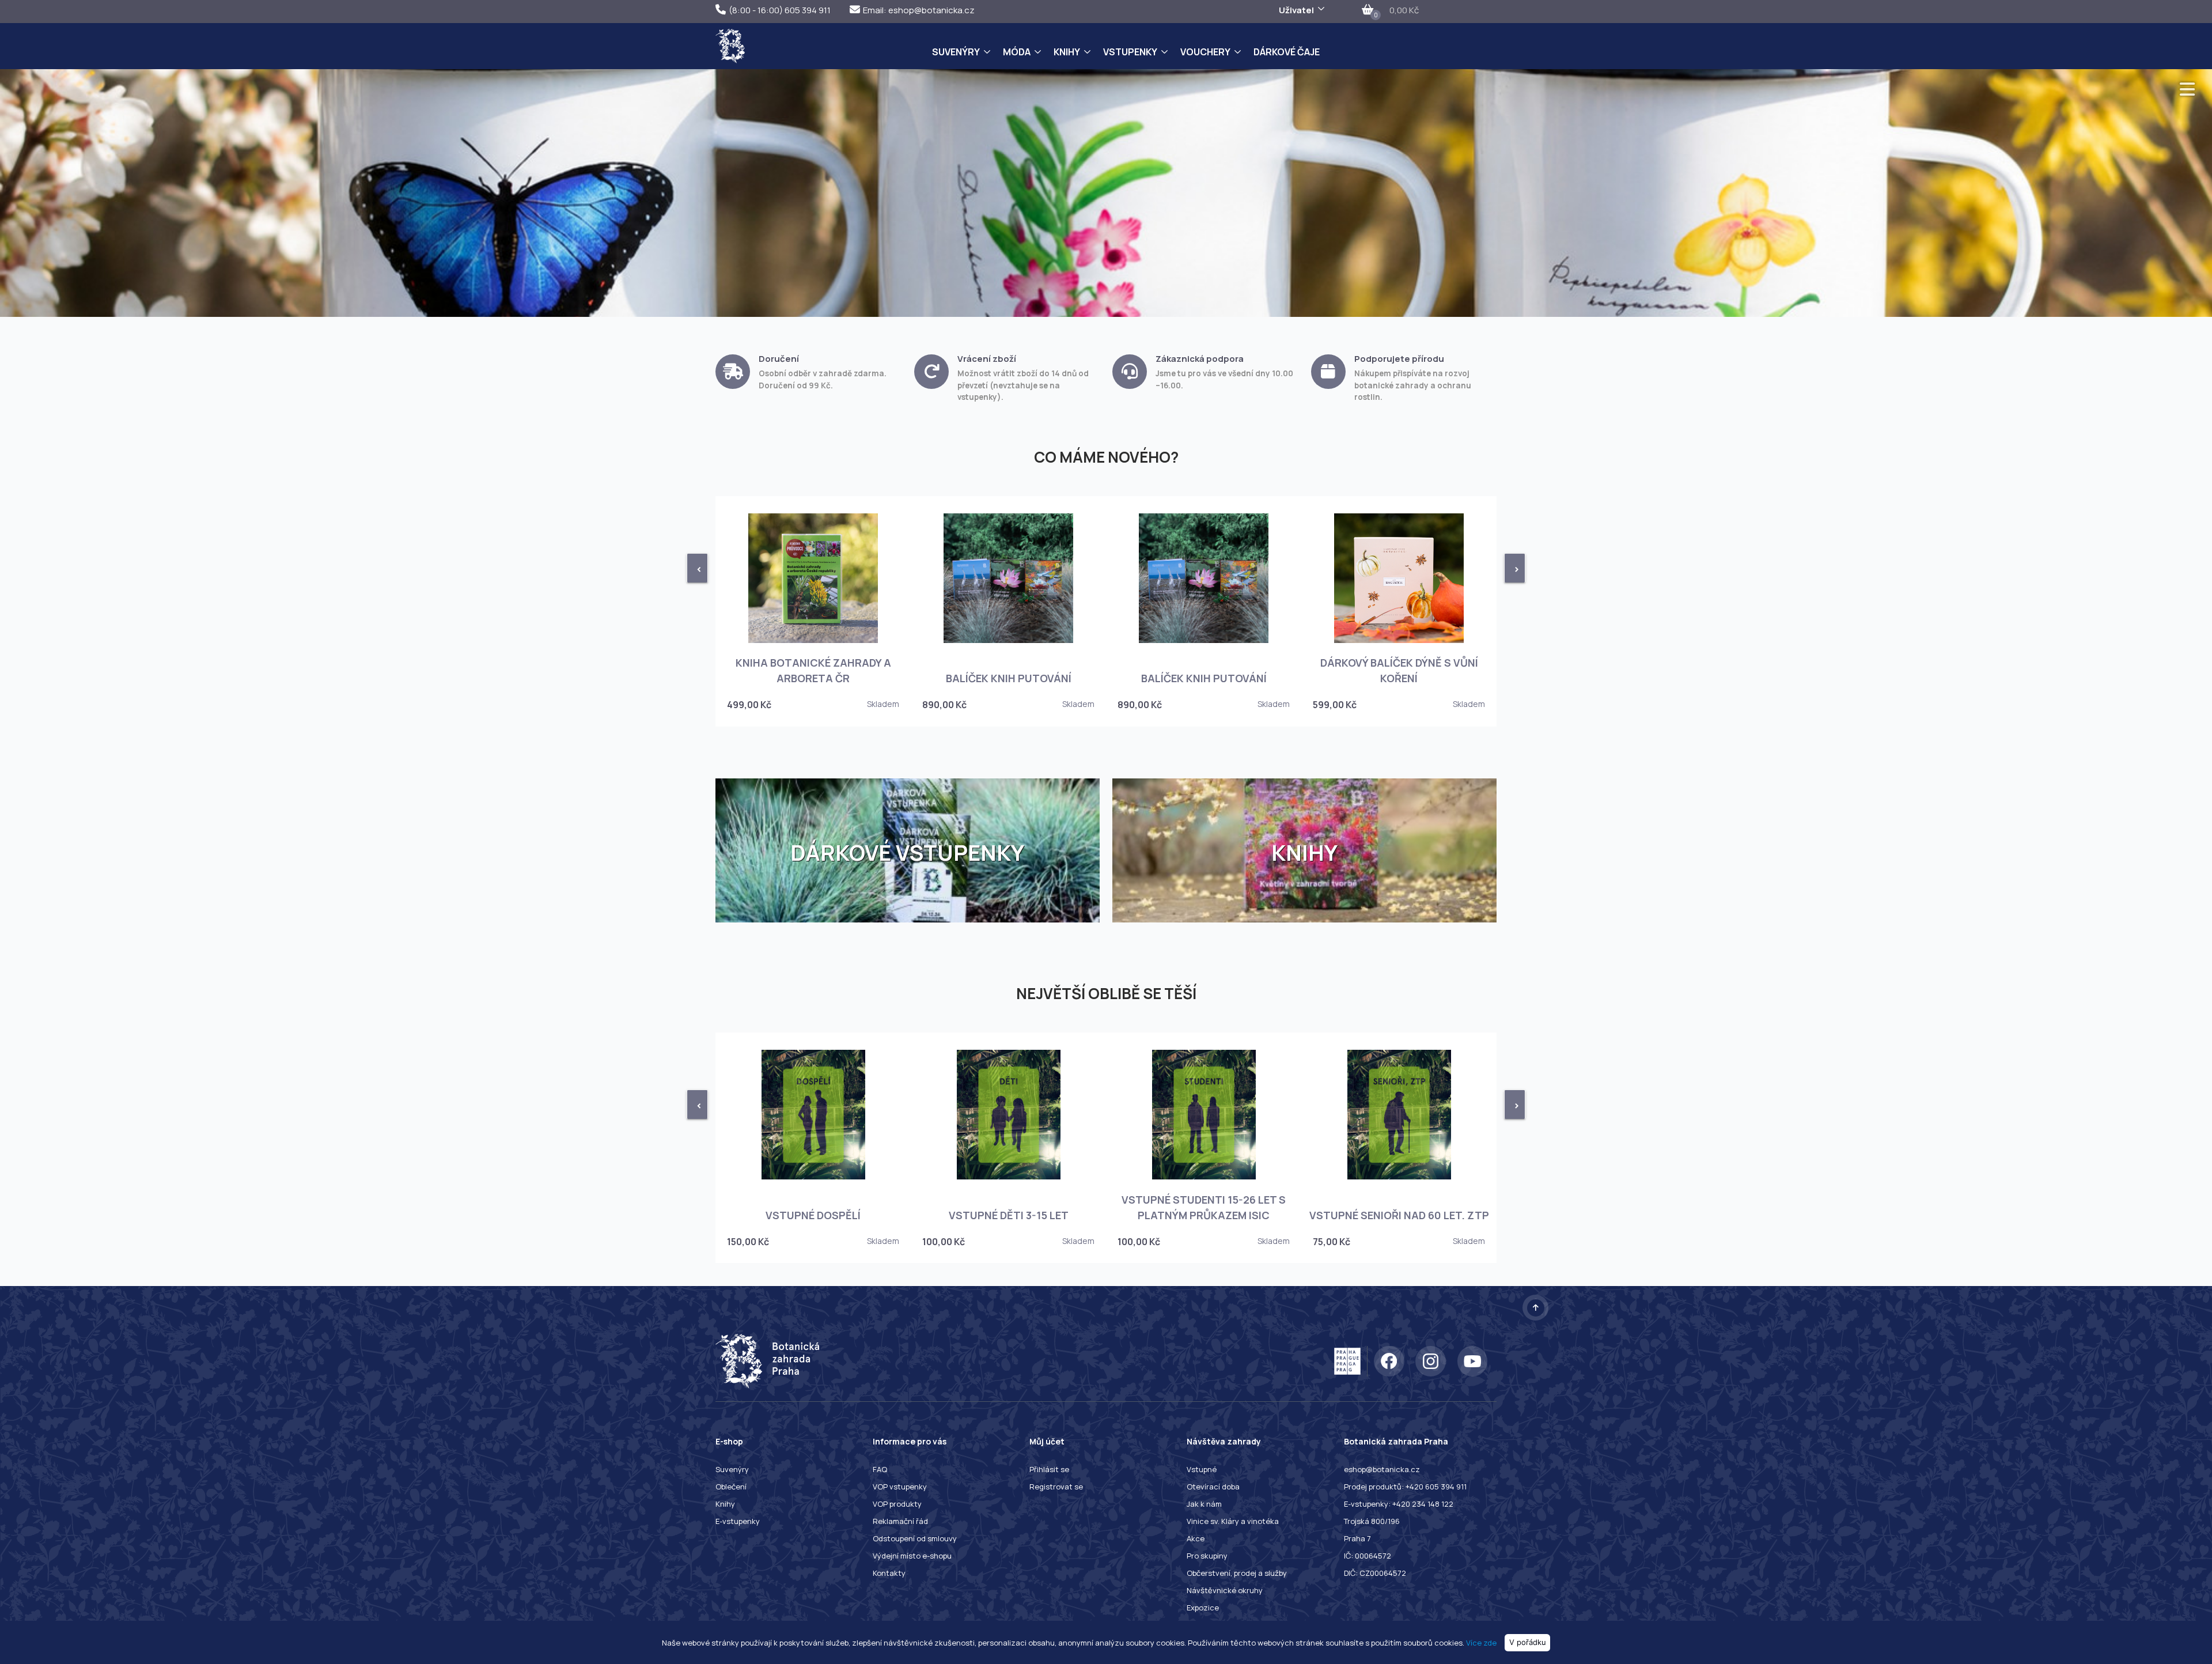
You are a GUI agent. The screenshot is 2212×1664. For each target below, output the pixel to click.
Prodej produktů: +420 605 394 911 (1405, 1487)
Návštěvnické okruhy (1225, 1590)
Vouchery (1205, 52)
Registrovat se (1056, 1487)
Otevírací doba (1213, 1487)
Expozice (1203, 1608)
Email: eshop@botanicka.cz (919, 10)
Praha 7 (1357, 1538)
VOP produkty (897, 1504)
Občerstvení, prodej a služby (1237, 1573)
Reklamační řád (900, 1521)
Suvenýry (956, 52)
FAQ (880, 1469)
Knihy (1067, 52)
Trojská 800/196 (1372, 1521)
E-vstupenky (738, 1521)
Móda (1017, 52)
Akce (1196, 1538)
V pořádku (1528, 1642)
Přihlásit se (1049, 1469)
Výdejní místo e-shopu (912, 1556)
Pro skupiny (1207, 1556)
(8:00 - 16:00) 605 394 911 (780, 10)
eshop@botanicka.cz (1382, 1469)
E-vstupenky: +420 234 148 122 (1399, 1504)
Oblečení (731, 1487)
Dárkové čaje (1287, 52)
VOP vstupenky (900, 1487)
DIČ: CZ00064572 (1375, 1573)
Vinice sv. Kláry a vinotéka (1233, 1521)
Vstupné (1202, 1469)
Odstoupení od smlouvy (915, 1538)
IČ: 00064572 (1368, 1556)
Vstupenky (1130, 52)
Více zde (1481, 1642)
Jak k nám (1204, 1504)
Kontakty (889, 1573)
